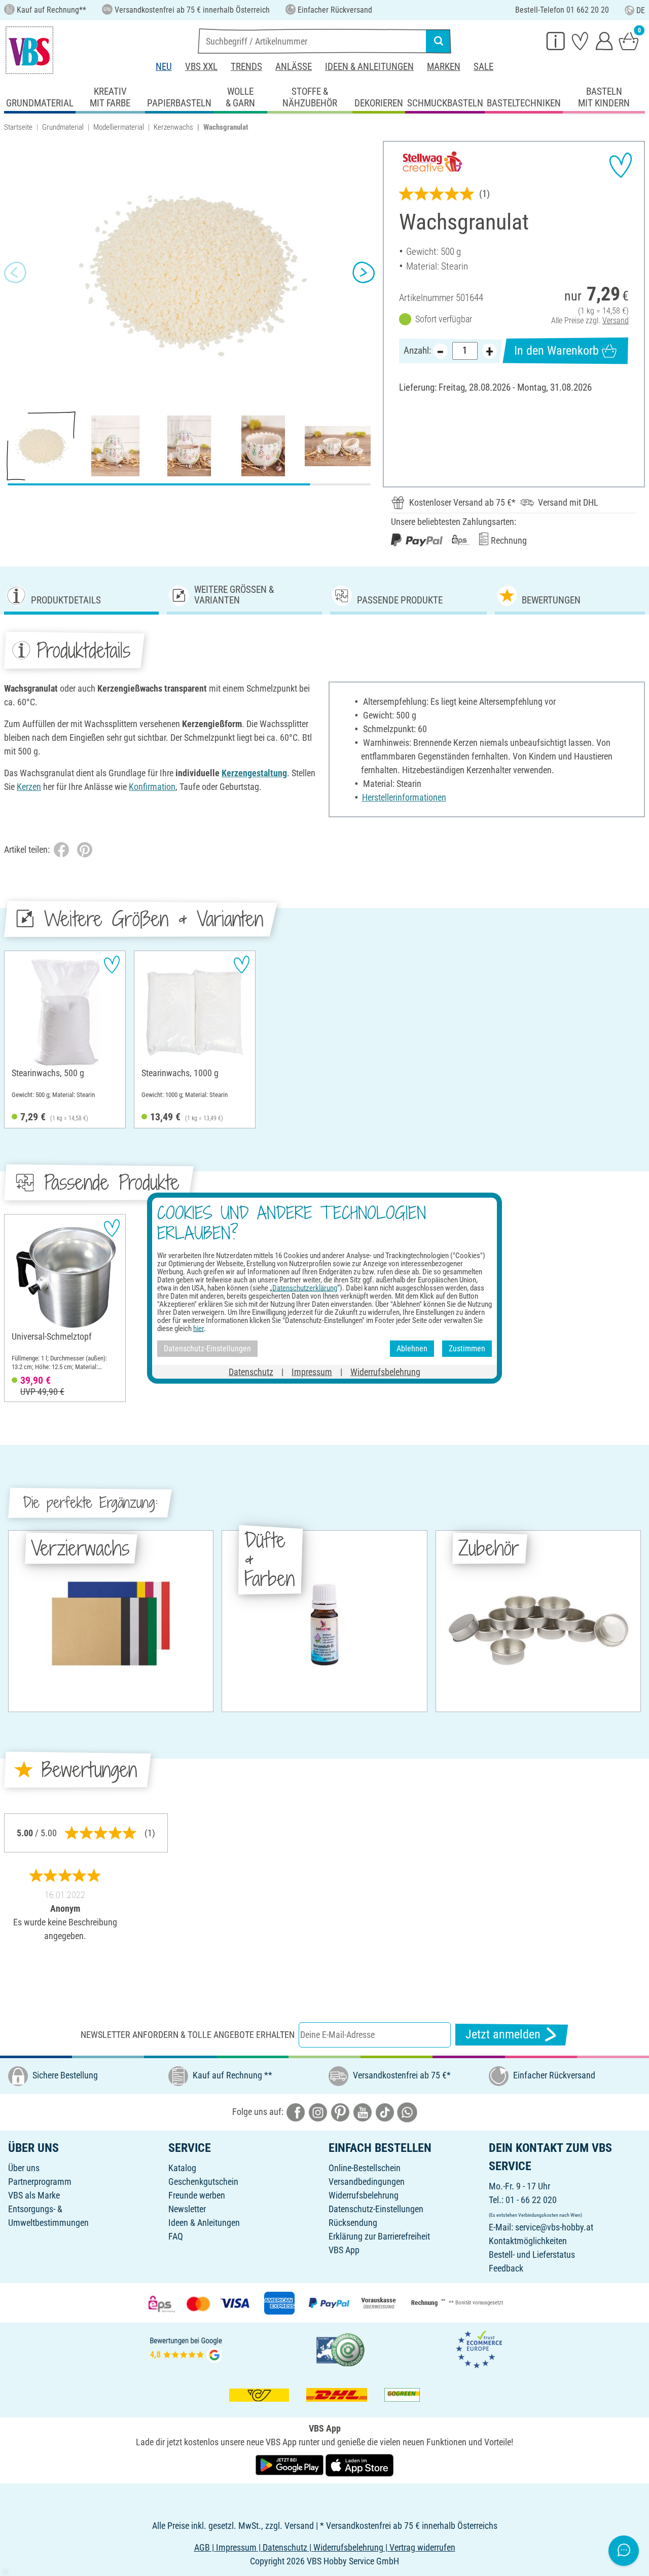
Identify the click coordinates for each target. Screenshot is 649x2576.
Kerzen (29, 787)
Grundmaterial (63, 127)
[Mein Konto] (604, 41)
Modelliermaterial (119, 127)
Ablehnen (412, 1349)
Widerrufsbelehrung (364, 2195)
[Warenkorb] (629, 41)
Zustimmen (467, 1349)
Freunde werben (197, 2195)
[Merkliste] (580, 41)
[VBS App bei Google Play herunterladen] (291, 2464)
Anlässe (294, 67)
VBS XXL (201, 67)
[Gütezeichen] (341, 2349)
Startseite (18, 127)
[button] (15, 272)
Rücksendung (353, 2223)
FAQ (176, 2236)
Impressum (312, 1371)
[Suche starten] (439, 41)
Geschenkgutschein (203, 2182)
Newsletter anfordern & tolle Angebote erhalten (188, 2035)
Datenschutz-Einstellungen (376, 2209)
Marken (444, 67)
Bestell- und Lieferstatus (532, 2255)
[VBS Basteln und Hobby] (29, 50)
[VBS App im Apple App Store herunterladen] (359, 2464)
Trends (246, 67)
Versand (616, 320)
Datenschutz (251, 1371)
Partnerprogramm (40, 2182)
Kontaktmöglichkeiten (528, 2241)
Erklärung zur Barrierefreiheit (379, 2236)
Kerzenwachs (173, 127)
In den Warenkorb (556, 351)
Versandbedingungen (367, 2182)
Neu (164, 67)
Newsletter (187, 2209)
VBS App (344, 2250)
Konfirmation (152, 787)
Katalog (182, 2168)
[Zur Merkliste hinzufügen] (621, 165)
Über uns (24, 2168)
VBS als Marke (34, 2195)
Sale (483, 67)
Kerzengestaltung (254, 773)
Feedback (506, 2268)
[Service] (556, 41)
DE (641, 10)
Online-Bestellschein (365, 2168)
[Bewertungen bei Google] (186, 2349)
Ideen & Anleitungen (369, 67)
